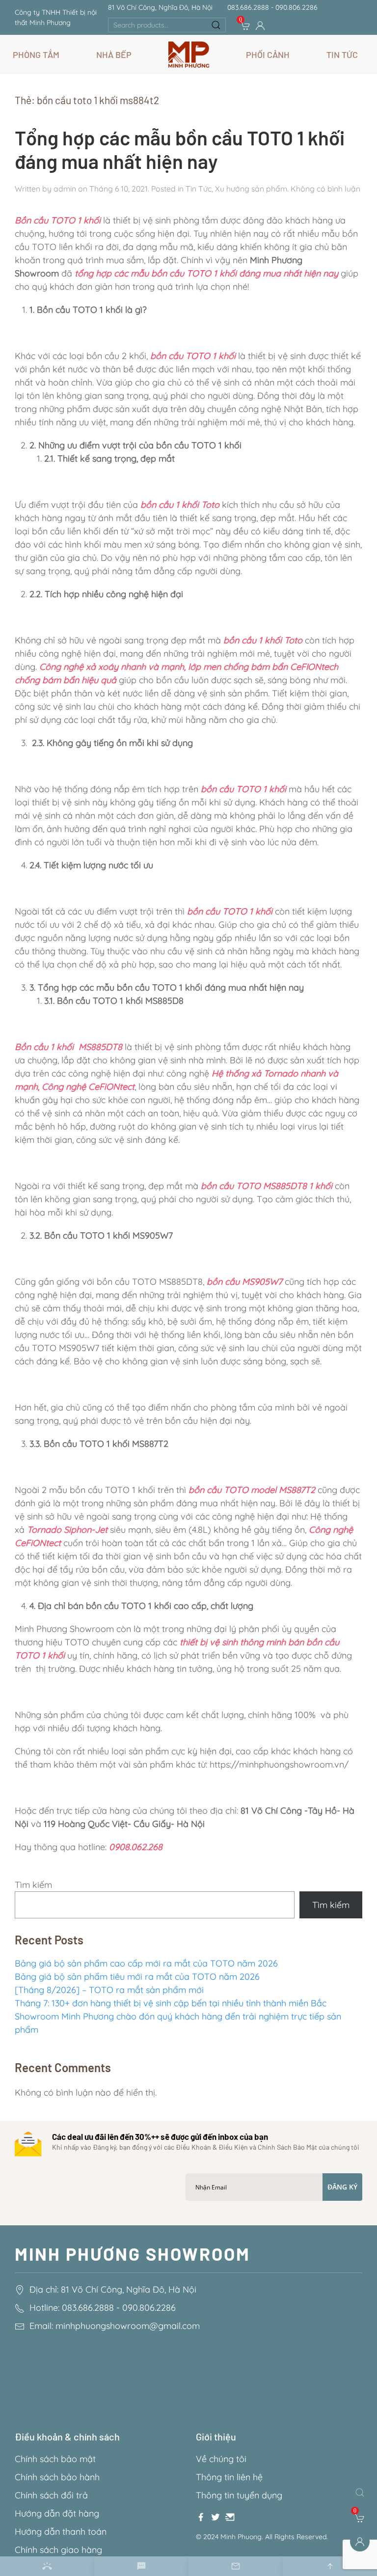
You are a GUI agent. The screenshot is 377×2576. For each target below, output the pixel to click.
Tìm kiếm (33, 1885)
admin (65, 189)
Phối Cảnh (268, 55)
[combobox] (167, 25)
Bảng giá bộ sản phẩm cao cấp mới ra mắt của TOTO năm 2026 (146, 1963)
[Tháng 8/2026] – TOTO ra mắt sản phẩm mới (110, 1990)
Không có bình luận (325, 189)
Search (216, 25)
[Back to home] (189, 55)
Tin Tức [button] (342, 55)
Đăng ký (342, 2187)
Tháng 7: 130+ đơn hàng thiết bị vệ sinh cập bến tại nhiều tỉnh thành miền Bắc (171, 2003)
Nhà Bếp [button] (114, 55)
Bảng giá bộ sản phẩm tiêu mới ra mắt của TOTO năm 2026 (137, 1977)
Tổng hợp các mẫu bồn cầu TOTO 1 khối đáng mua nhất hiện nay (180, 149)
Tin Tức (199, 189)
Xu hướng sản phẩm (251, 189)
